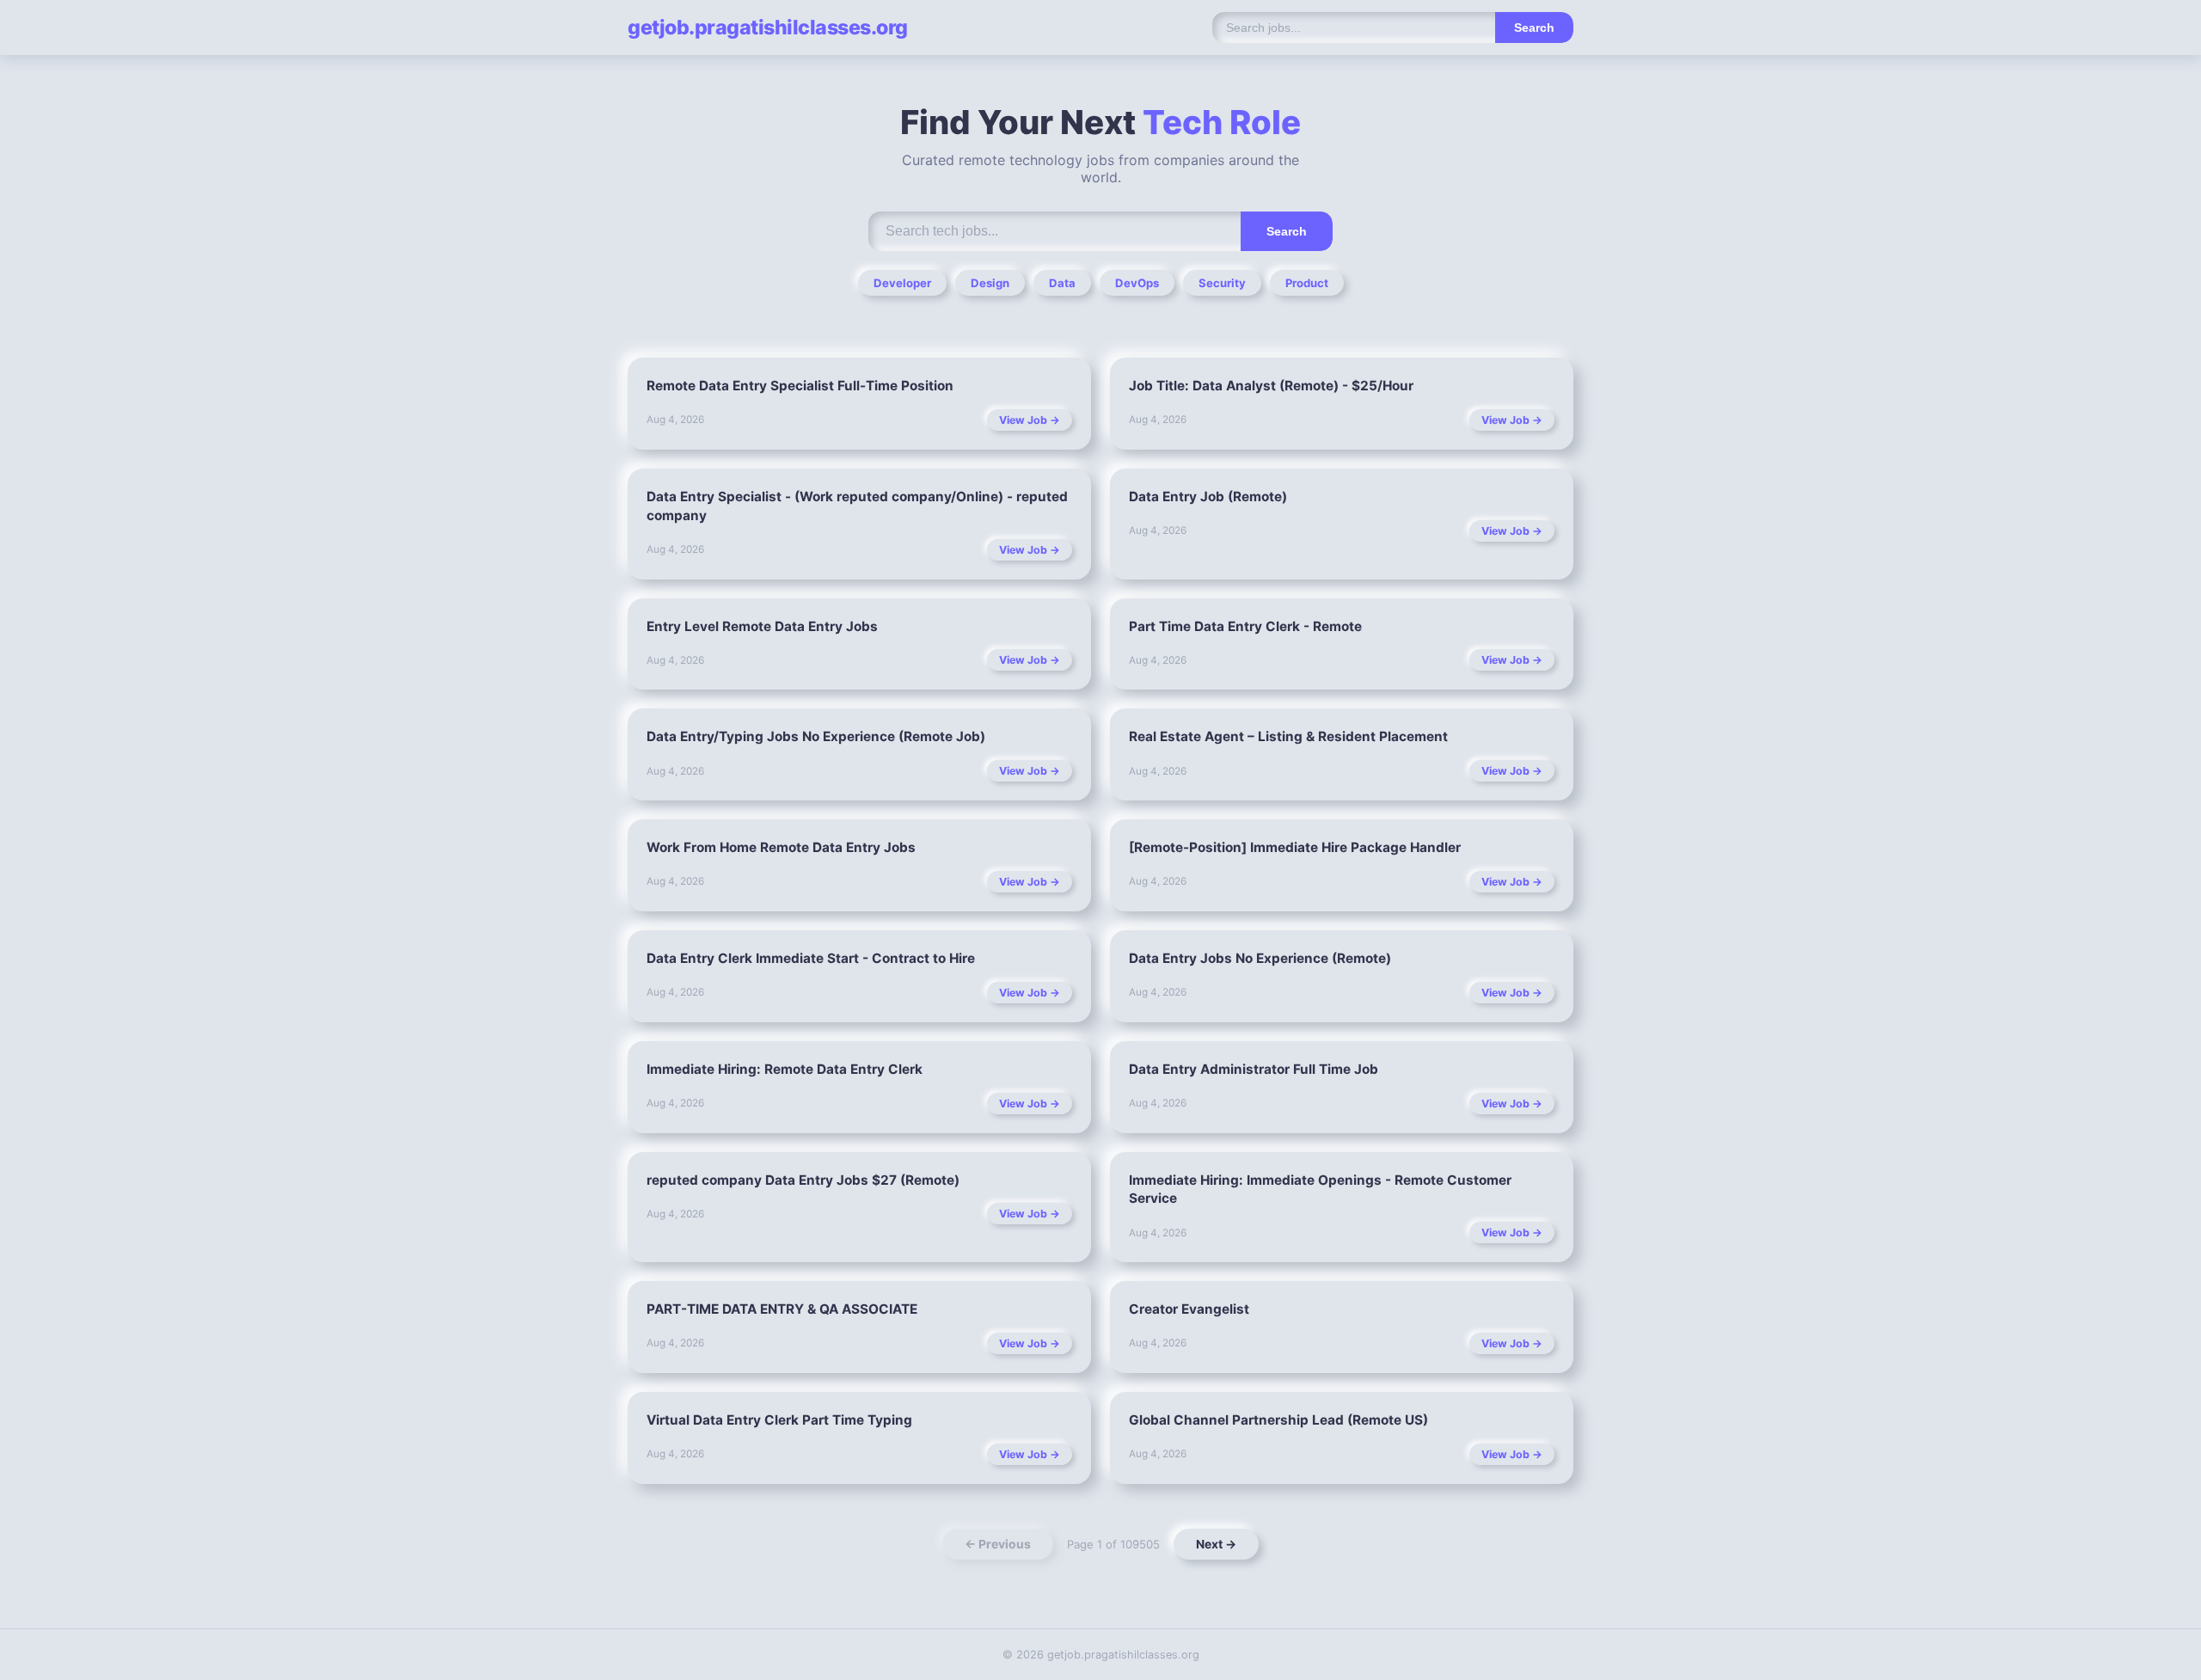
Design (990, 283)
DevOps (1137, 283)
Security (1222, 283)
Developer (902, 283)
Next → (1216, 1544)
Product (1307, 283)
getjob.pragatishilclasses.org (768, 28)
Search (1534, 28)
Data (1062, 283)
